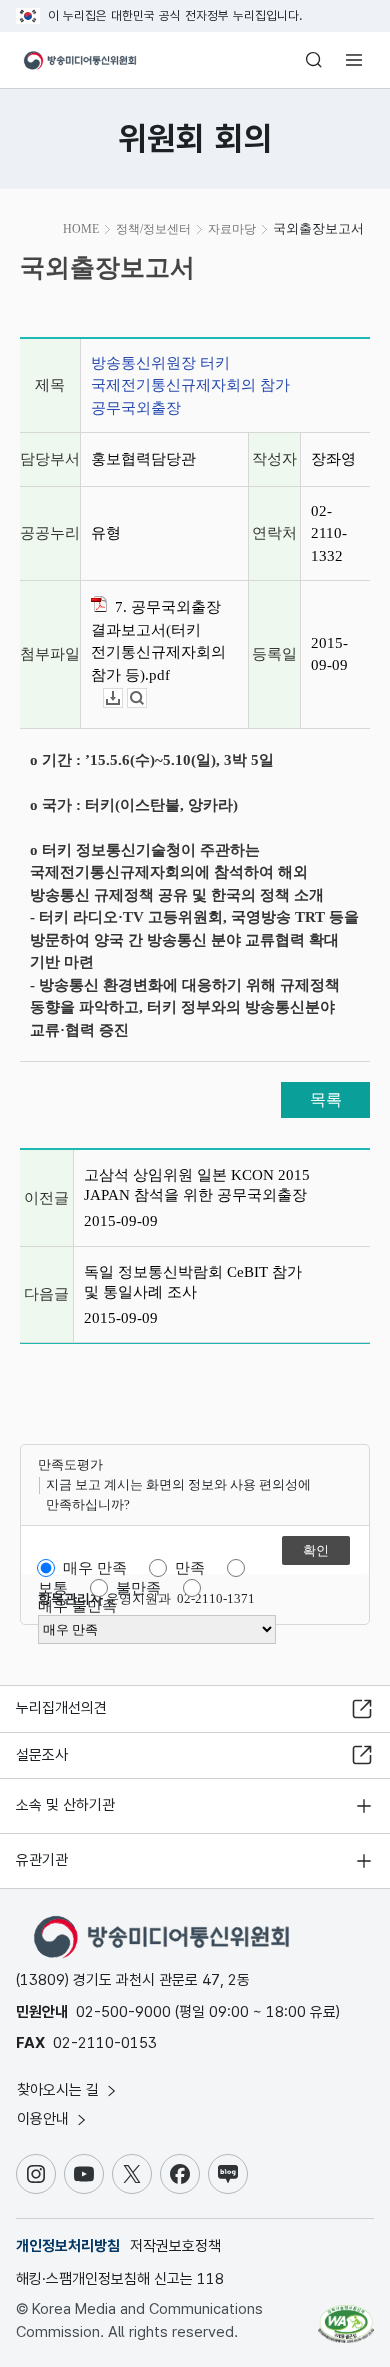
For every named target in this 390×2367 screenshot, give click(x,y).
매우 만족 (95, 1568)
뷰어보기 (146, 698)
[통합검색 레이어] (314, 60)
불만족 (138, 1588)
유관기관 (42, 1860)
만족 (190, 1568)
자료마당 (232, 229)
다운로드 (122, 698)
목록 (326, 1099)
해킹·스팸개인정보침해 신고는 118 (120, 2279)
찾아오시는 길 (60, 2090)
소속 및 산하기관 (65, 1805)
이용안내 (45, 2119)
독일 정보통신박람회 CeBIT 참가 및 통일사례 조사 (193, 1282)
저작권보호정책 (175, 2246)
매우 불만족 (77, 1606)
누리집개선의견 (61, 1708)
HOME (81, 229)
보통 (53, 1588)
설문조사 (42, 1755)
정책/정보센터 (153, 229)
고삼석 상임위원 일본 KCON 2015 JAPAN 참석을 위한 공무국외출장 (197, 1185)
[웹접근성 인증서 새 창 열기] (346, 2316)
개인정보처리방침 (68, 2246)
